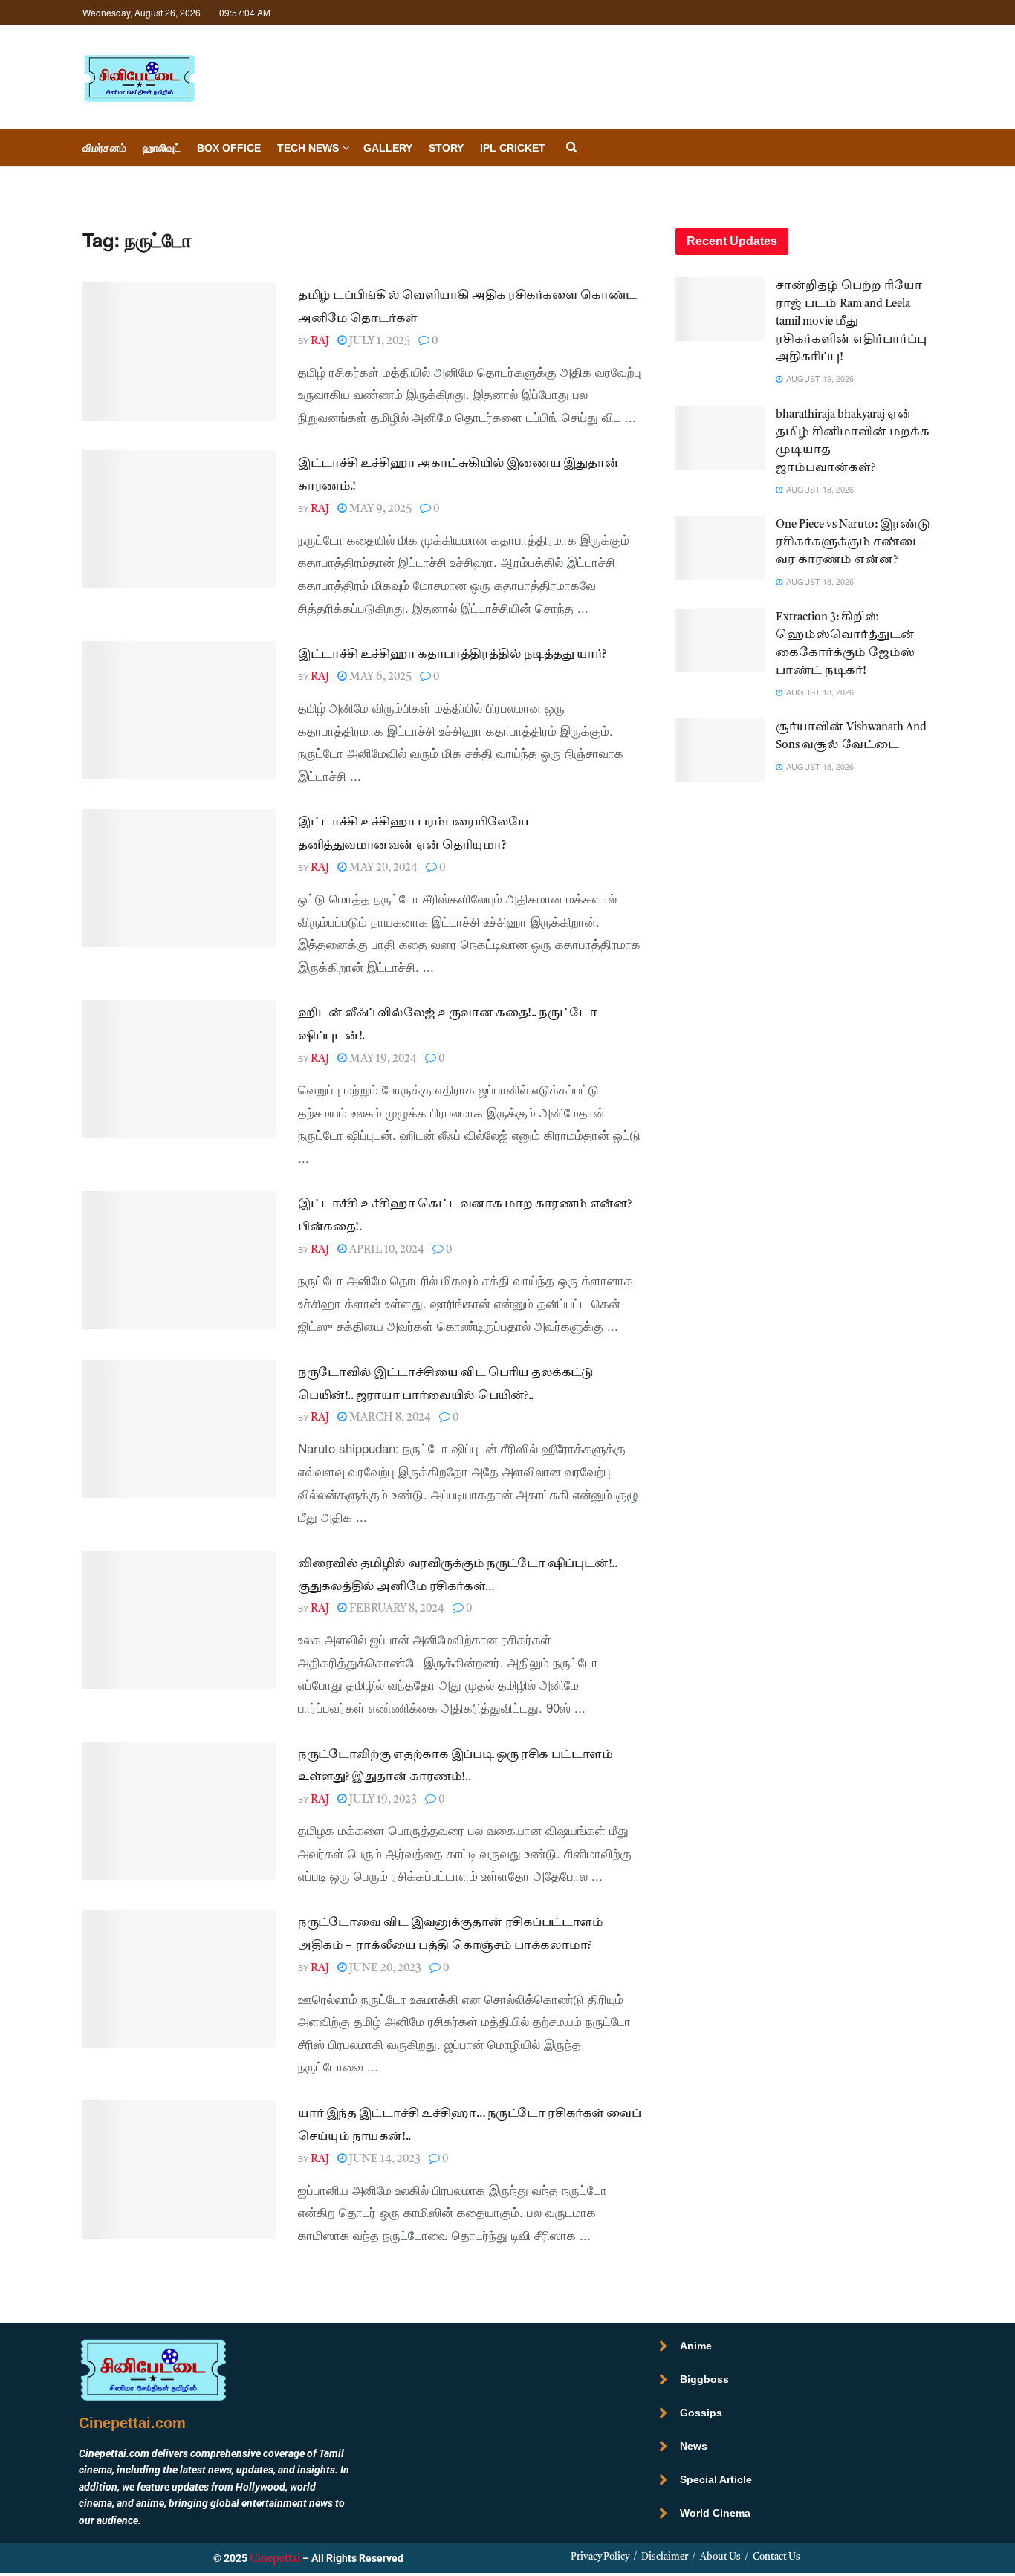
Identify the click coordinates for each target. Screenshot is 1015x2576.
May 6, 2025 (379, 677)
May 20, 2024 (382, 868)
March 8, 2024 (389, 1418)
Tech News (308, 148)
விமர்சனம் (104, 148)
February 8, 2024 (396, 1609)
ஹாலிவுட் (162, 148)
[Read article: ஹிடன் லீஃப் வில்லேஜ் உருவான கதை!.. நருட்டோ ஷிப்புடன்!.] (179, 1069)
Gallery (388, 148)
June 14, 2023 (384, 2160)
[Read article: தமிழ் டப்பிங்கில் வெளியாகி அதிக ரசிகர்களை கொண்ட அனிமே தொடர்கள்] (179, 351)
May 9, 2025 (379, 509)
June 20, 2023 (384, 1969)
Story (446, 148)
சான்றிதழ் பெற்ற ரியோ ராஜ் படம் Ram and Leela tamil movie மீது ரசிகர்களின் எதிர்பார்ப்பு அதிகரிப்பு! (851, 322)
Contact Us (776, 2557)
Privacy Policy (600, 2557)
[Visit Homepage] (139, 78)
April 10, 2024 (386, 1250)
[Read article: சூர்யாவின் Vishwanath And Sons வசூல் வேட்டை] (720, 750)
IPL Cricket (513, 148)
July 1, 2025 (379, 341)
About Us (720, 2557)
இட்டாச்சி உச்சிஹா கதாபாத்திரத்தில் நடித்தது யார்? (452, 655)
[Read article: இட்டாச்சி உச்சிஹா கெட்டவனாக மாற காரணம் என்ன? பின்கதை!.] (179, 1260)
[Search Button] (572, 148)
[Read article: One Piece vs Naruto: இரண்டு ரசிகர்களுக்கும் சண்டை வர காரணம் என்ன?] (720, 548)
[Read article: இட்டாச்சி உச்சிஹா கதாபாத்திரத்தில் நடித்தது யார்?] (179, 710)
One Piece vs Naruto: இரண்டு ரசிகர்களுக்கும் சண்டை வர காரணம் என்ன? (853, 543)
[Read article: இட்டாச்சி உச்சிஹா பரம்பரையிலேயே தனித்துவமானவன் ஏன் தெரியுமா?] (179, 878)
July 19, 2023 (382, 1800)
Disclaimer (665, 2557)
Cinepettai (275, 2559)
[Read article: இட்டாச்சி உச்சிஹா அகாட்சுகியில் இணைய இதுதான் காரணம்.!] (179, 519)
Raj (320, 341)
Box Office (229, 148)
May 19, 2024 (382, 1059)
